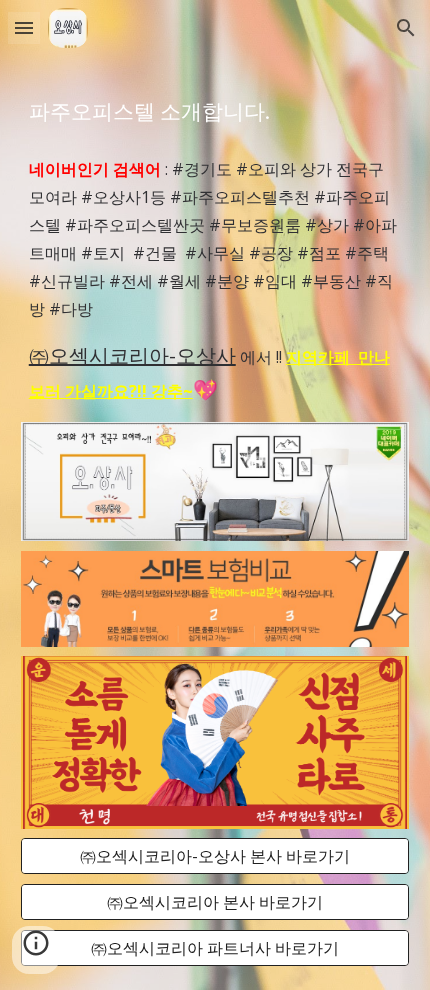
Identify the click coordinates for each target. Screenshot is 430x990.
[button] (24, 27)
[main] (215, 110)
